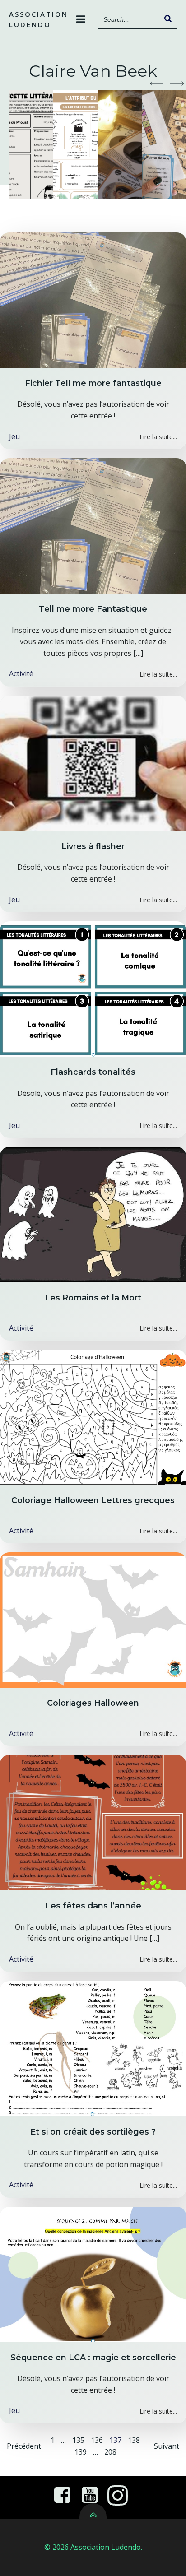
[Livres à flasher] (93, 762)
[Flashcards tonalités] (93, 988)
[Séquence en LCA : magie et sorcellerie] (93, 2274)
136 (97, 2440)
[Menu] (81, 19)
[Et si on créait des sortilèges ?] (93, 2048)
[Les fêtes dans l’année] (93, 1822)
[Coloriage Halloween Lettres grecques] (93, 1417)
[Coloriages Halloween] (93, 1620)
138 (134, 2440)
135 (78, 2440)
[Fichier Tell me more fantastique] (93, 299)
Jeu (14, 436)
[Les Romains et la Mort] (93, 1214)
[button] (157, 84)
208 (110, 2452)
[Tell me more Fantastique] (93, 525)
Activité (21, 673)
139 (81, 2452)
